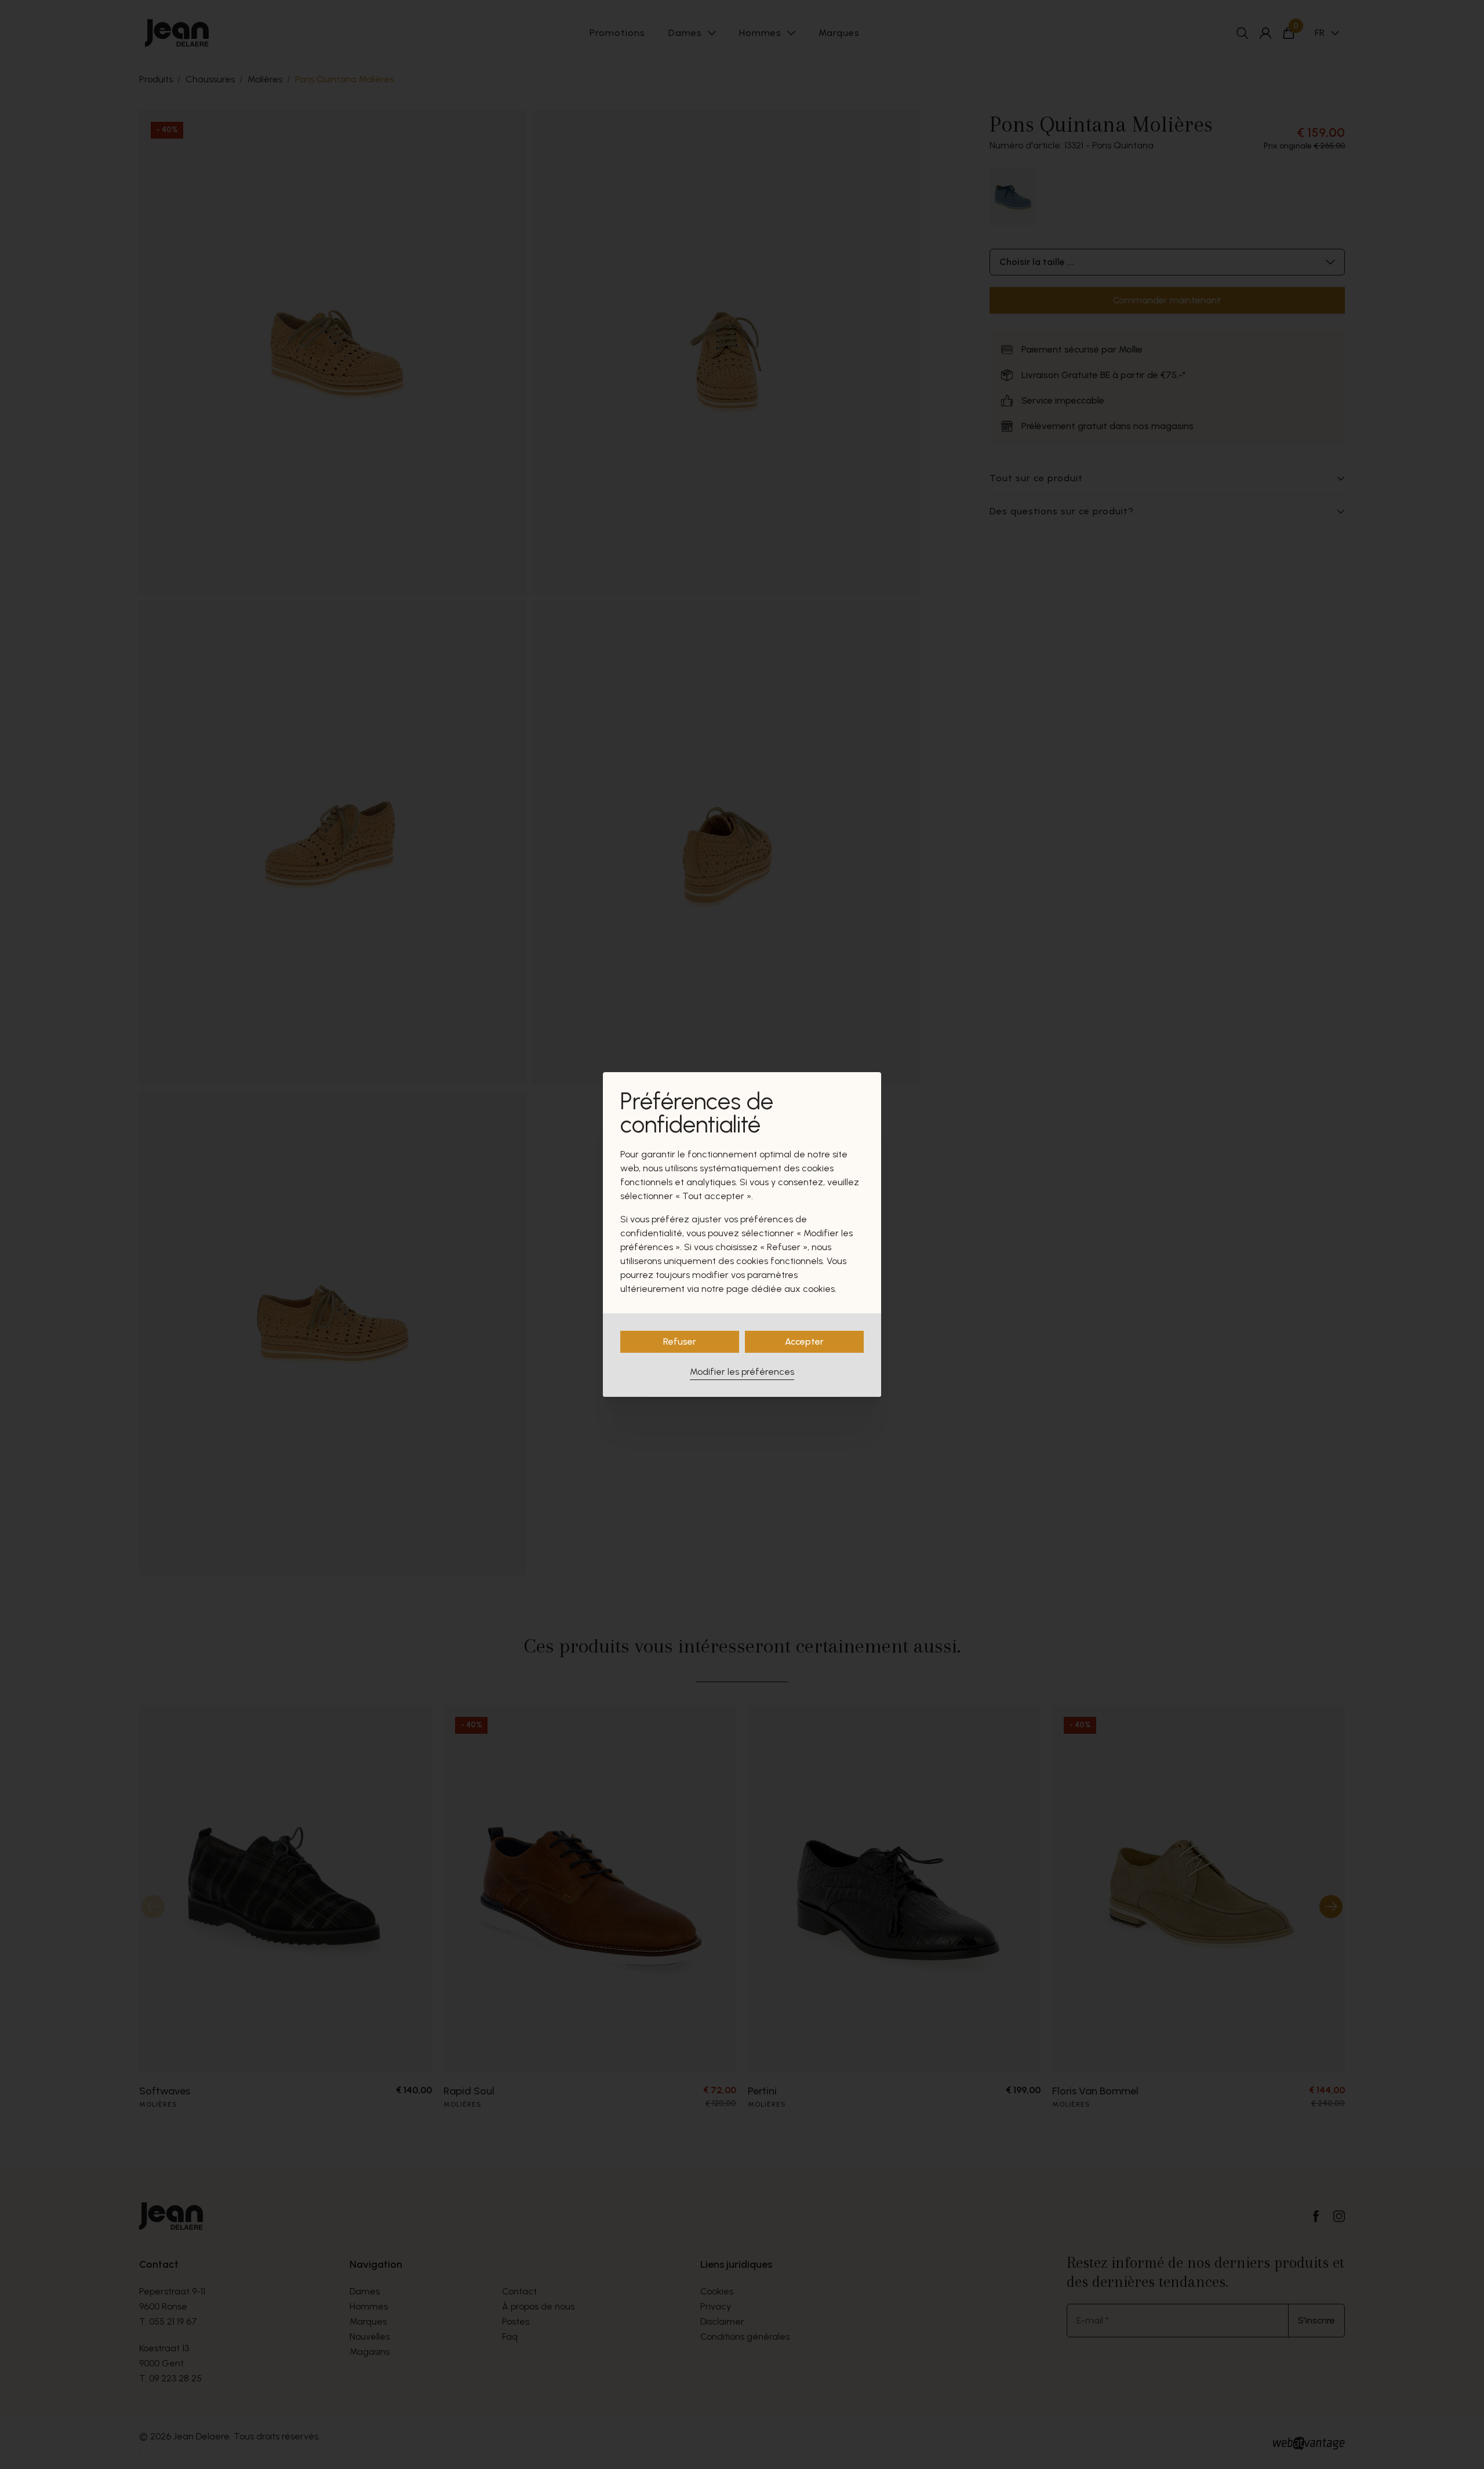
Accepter (804, 1341)
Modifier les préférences (742, 1372)
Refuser (680, 1341)
